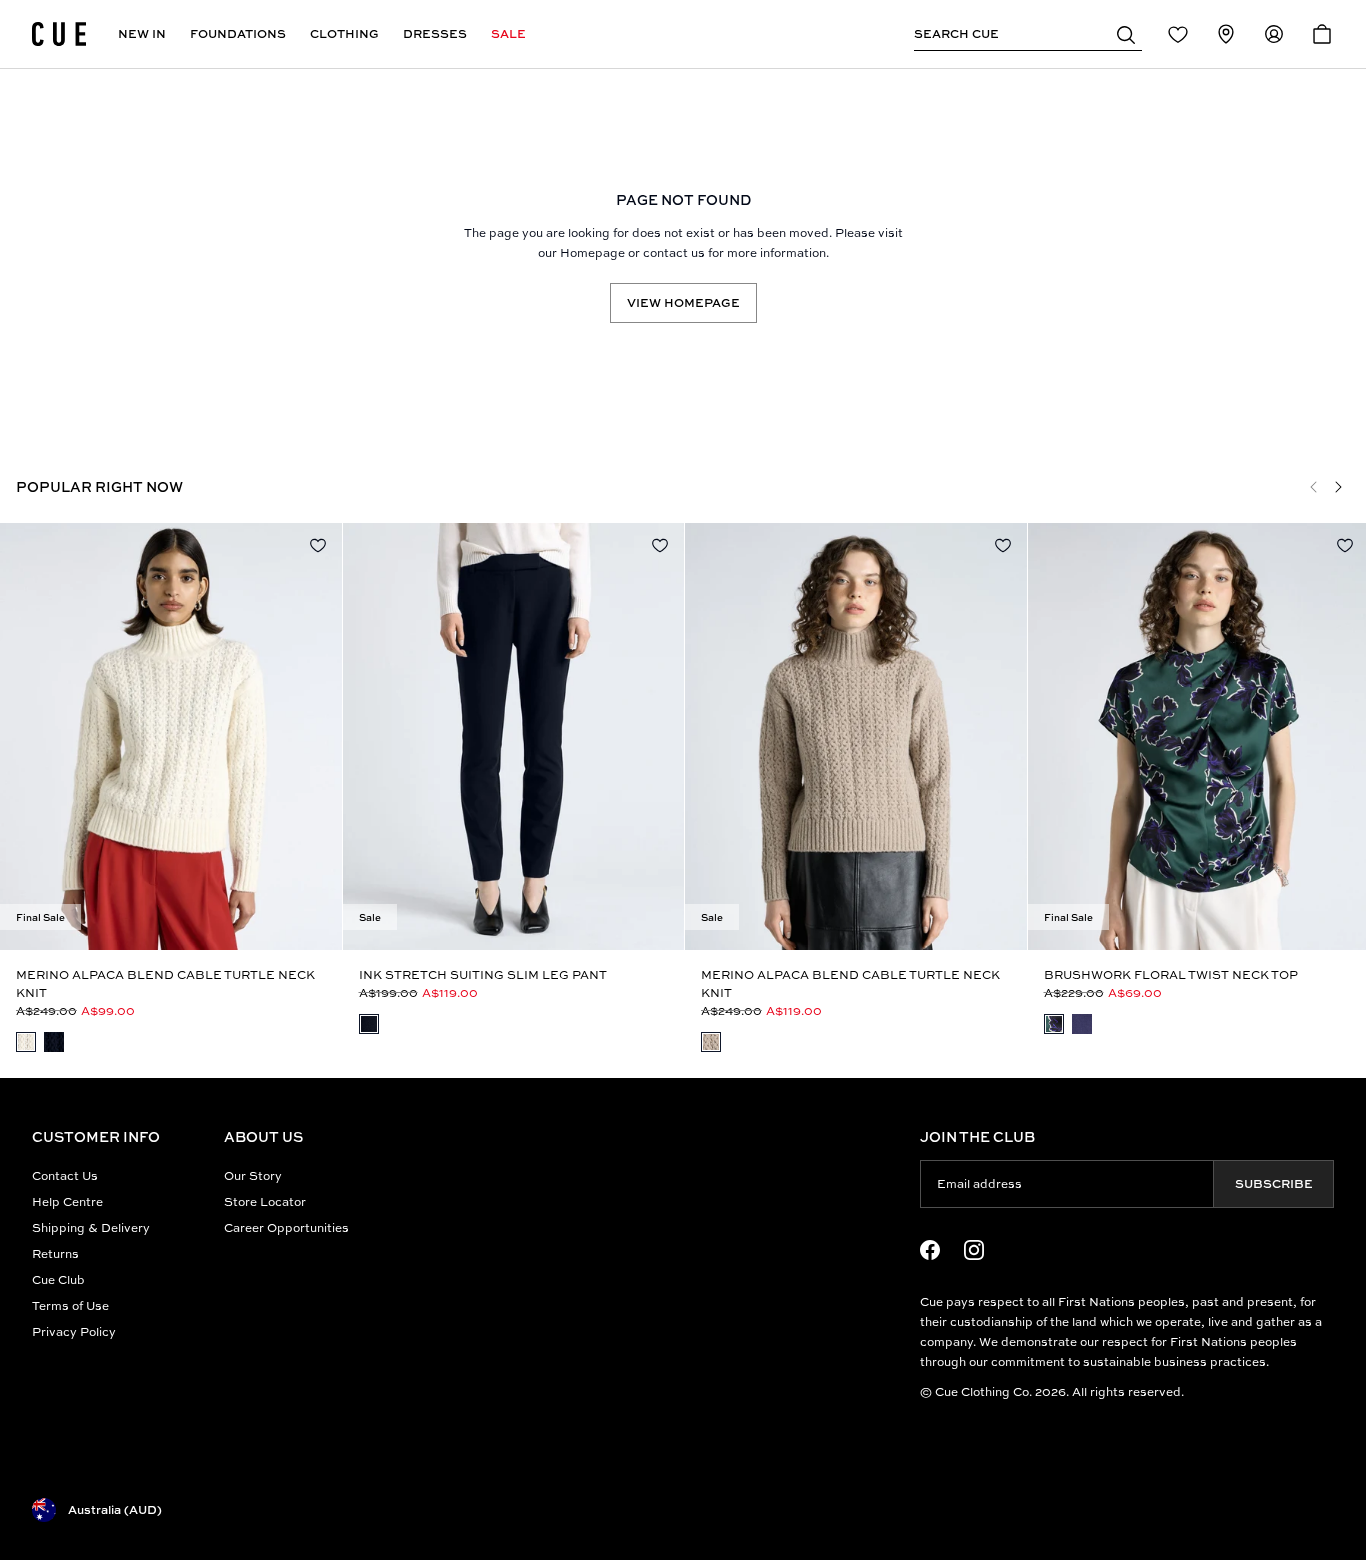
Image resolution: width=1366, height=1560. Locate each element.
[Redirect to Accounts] (1274, 34)
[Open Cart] (1322, 34)
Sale (508, 33)
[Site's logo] (59, 34)
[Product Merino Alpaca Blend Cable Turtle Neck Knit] (171, 736)
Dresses (435, 33)
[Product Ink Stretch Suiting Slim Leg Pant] (514, 736)
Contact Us (65, 1175)
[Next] (1338, 487)
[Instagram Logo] (974, 1250)
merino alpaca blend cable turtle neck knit (165, 983)
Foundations (238, 33)
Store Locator (265, 1201)
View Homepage (683, 302)
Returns (55, 1253)
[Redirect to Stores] (1226, 34)
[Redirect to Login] (1178, 34)
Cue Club (58, 1279)
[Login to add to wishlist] (318, 545)
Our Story (253, 1175)
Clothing (344, 33)
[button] (1126, 34)
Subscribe (1274, 1183)
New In (142, 33)
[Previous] (1314, 487)
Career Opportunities (286, 1227)
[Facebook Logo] (930, 1250)
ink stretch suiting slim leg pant (483, 974)
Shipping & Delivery (91, 1227)
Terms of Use (70, 1305)
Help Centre (67, 1201)
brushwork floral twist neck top (1171, 974)
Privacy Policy (74, 1331)
